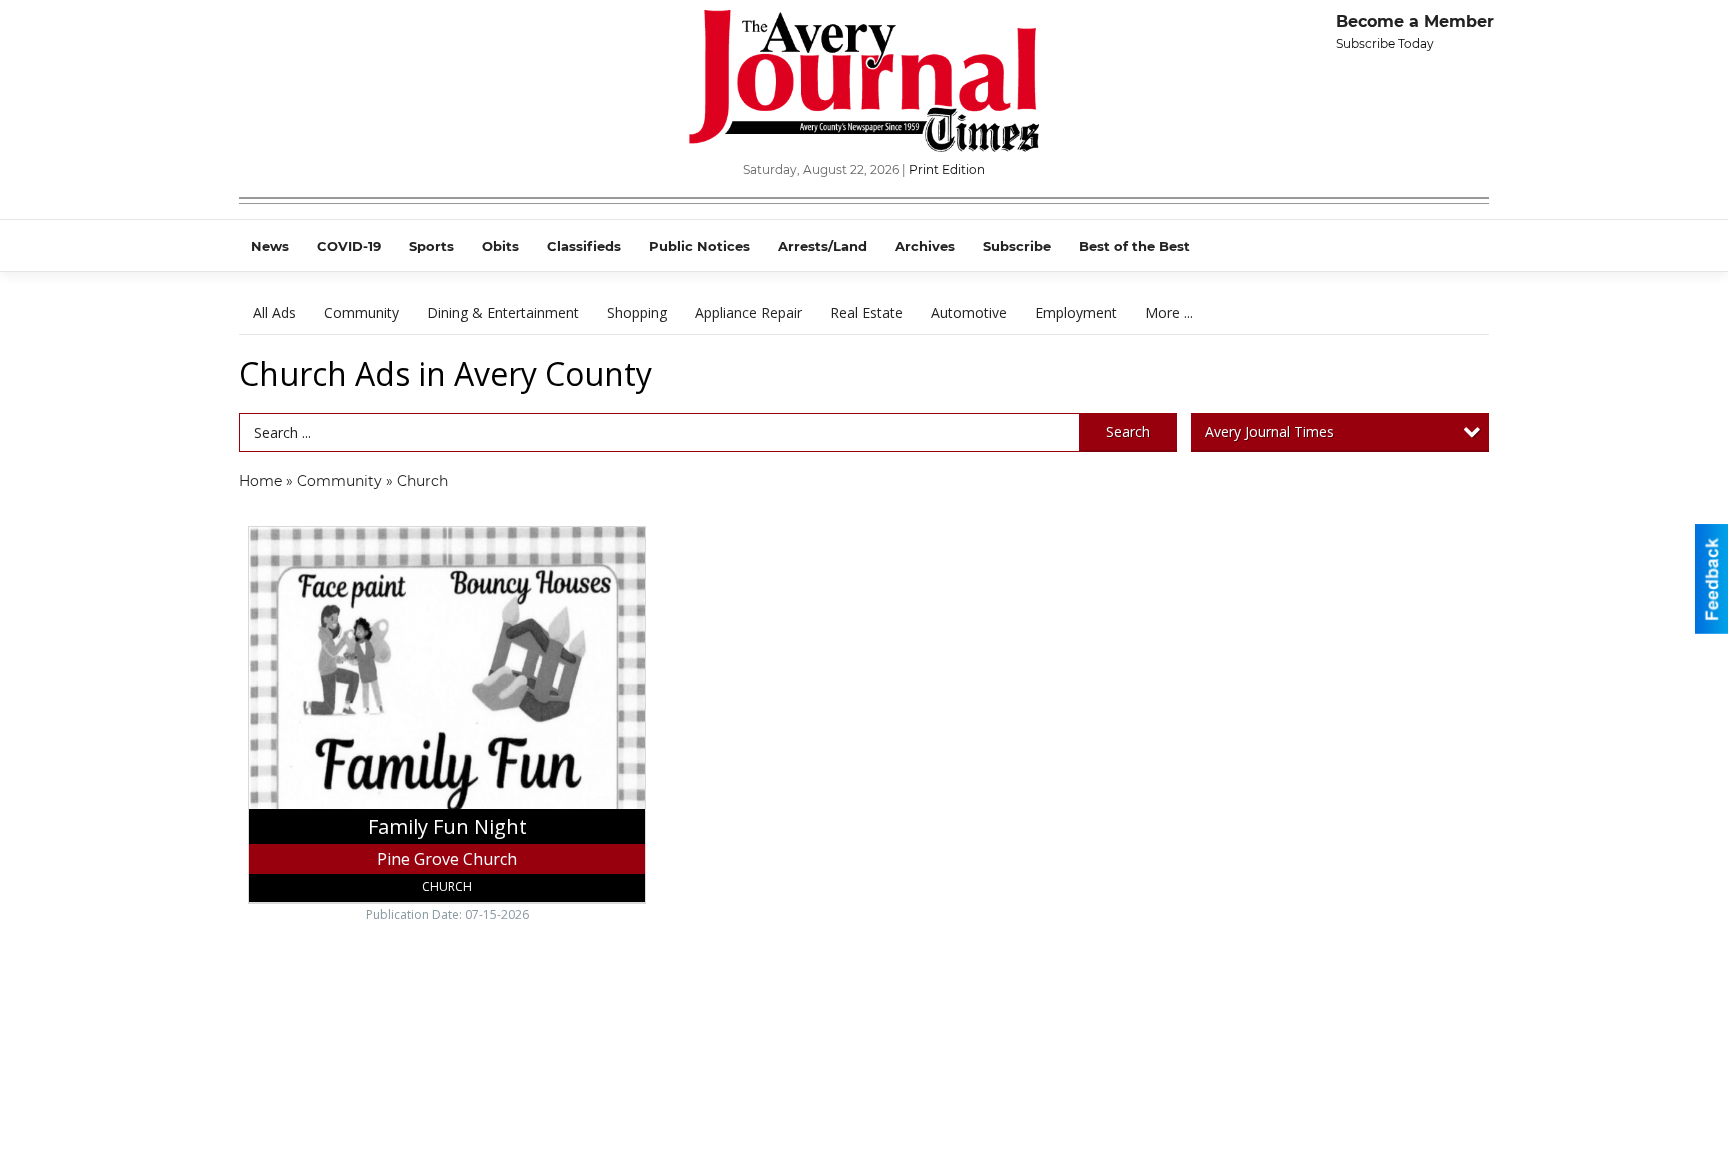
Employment (1076, 312)
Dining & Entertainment (503, 312)
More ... (1169, 312)
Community (361, 312)
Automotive (969, 312)
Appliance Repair (748, 312)
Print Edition (947, 169)
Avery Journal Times (1269, 431)
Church (422, 481)
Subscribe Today (1385, 43)
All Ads (274, 312)
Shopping (637, 312)
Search (1128, 431)
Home (260, 481)
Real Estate (866, 312)
